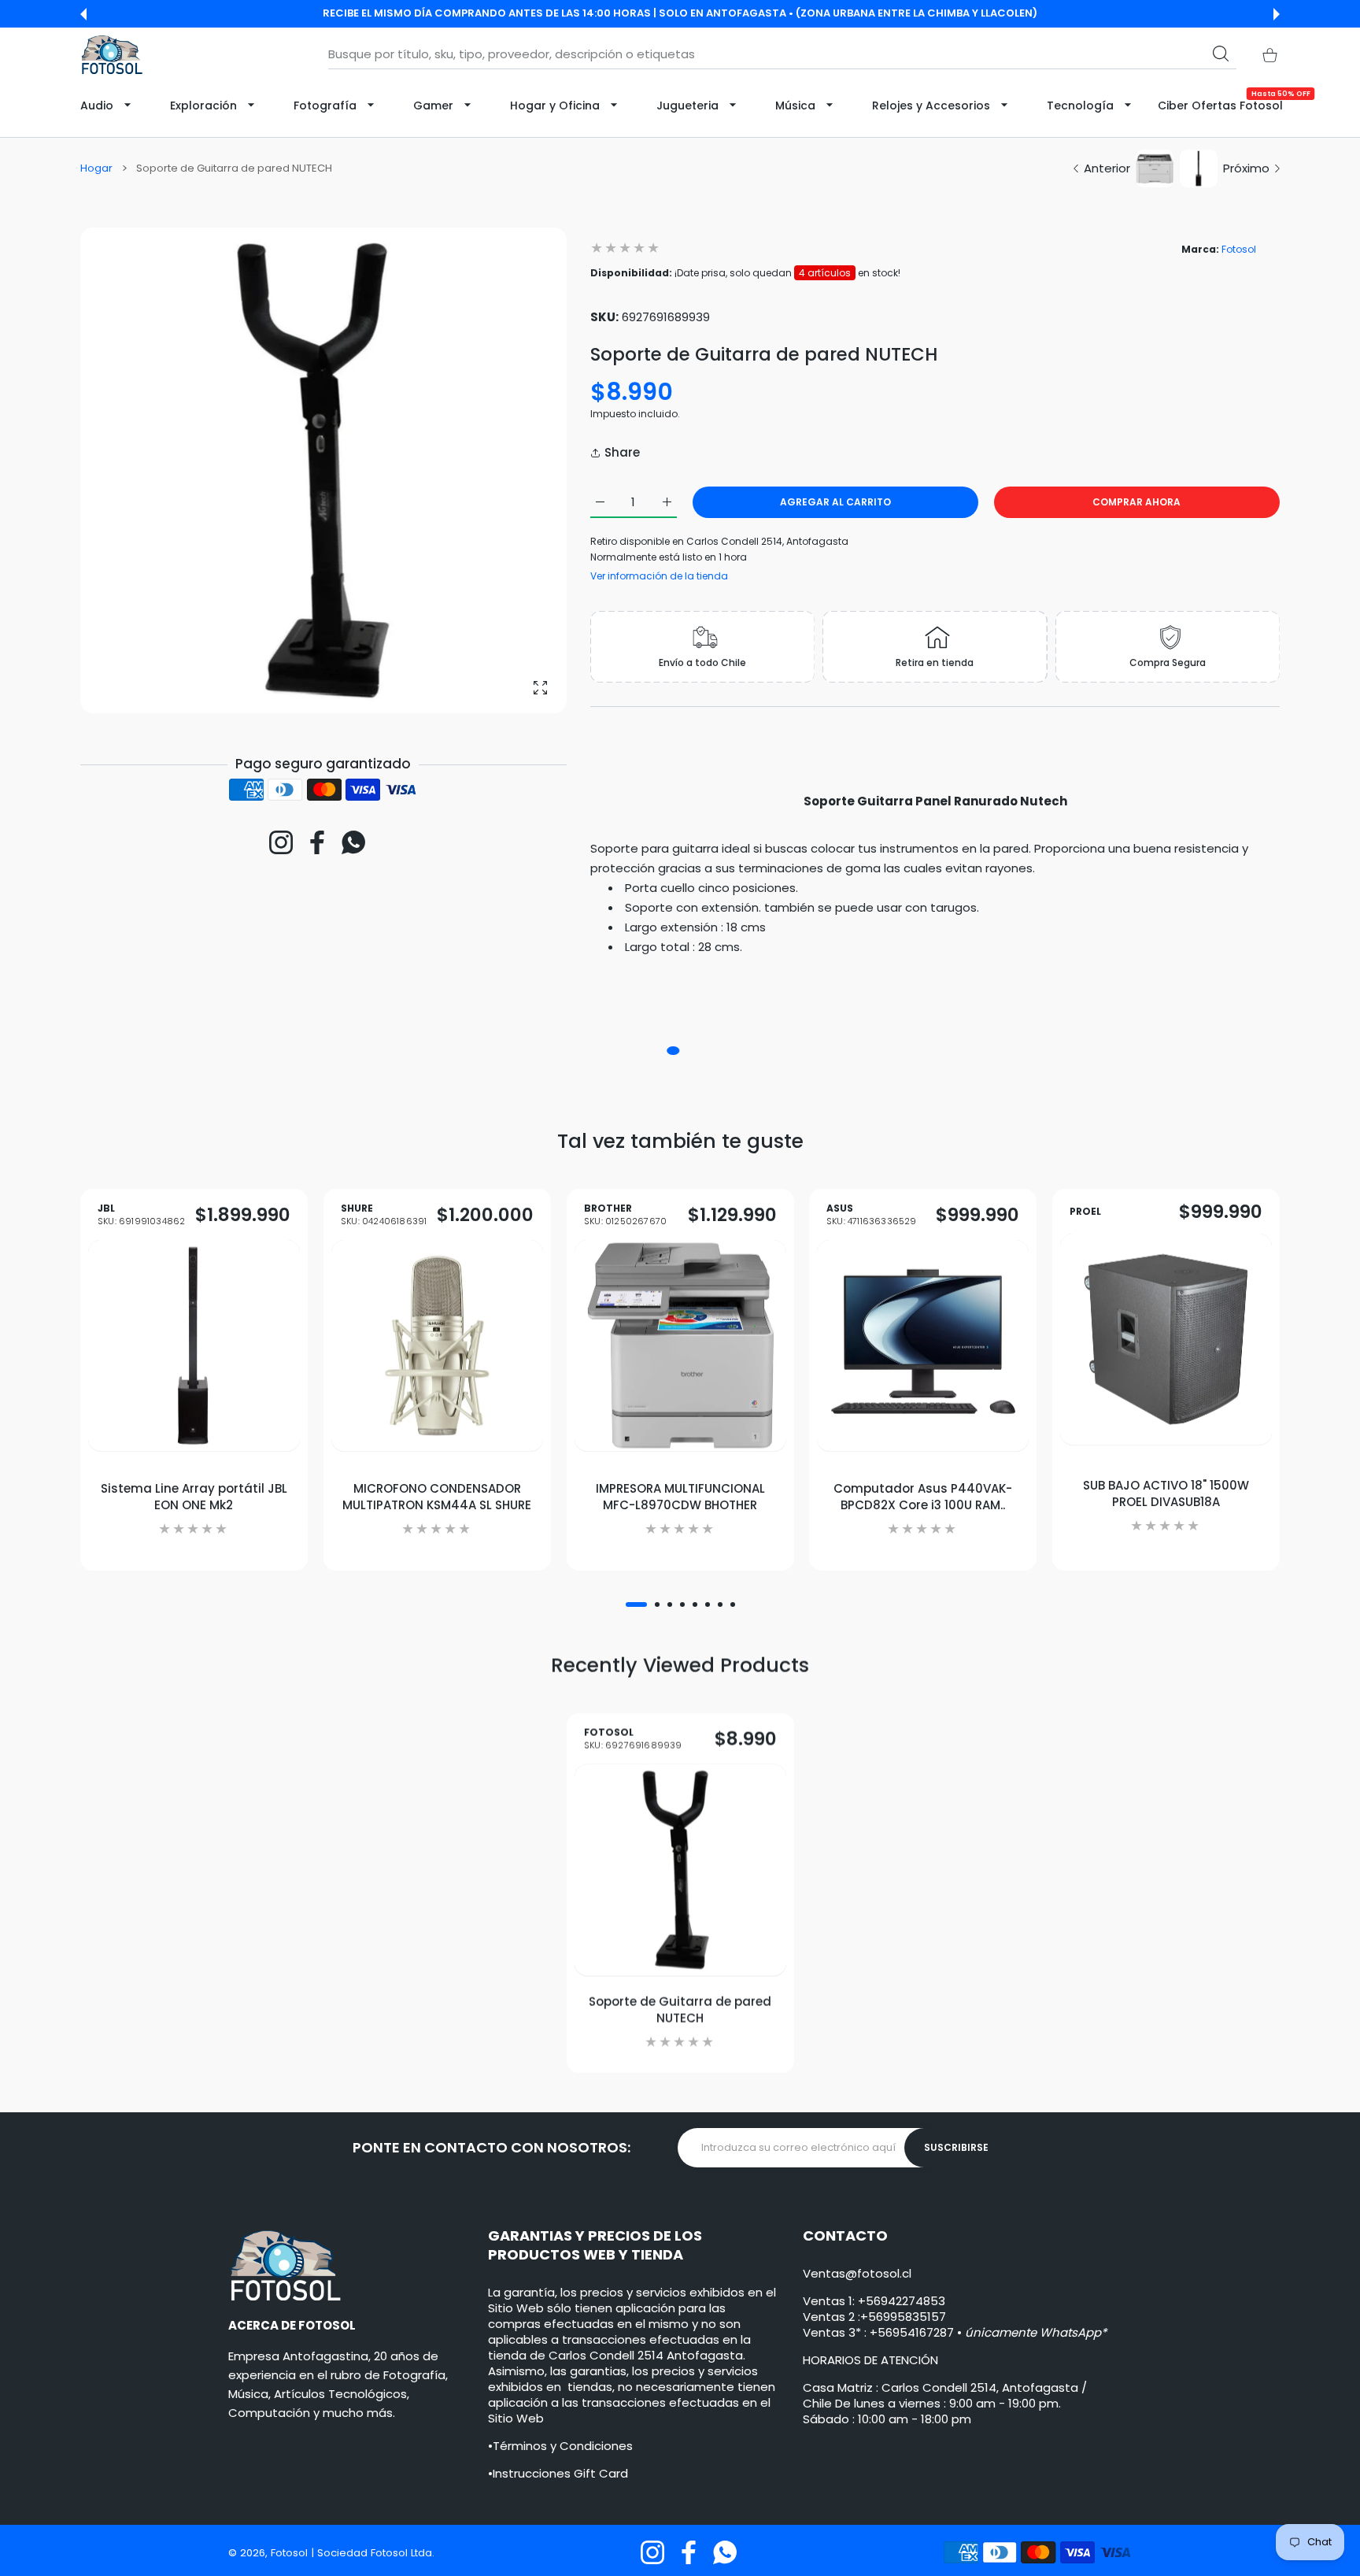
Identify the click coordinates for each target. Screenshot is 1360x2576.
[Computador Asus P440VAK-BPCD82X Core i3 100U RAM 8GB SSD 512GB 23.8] (923, 1346)
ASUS (872, 1215)
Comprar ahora (1136, 502)
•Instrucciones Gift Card (558, 2473)
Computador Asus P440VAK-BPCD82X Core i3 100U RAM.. (923, 1497)
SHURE (384, 1215)
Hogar (96, 168)
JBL (141, 1215)
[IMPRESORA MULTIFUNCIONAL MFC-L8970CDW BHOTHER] (680, 1346)
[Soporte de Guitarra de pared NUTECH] (680, 1870)
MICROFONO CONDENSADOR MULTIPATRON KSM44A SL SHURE (437, 1497)
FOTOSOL (633, 1740)
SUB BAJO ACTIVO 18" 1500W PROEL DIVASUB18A (1166, 1493)
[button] (83, 14)
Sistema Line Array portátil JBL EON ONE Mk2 (194, 1497)
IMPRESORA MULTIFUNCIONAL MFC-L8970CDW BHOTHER (680, 1497)
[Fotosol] (112, 55)
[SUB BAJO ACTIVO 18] (1166, 1340)
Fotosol (1239, 249)
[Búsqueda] (1221, 54)
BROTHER (625, 1215)
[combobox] (782, 54)
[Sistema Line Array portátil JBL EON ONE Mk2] (194, 1346)
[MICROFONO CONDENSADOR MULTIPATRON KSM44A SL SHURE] (437, 1346)
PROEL (1085, 1212)
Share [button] (622, 452)
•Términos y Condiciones (560, 2446)
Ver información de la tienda (659, 576)
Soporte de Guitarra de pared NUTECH (680, 2010)
